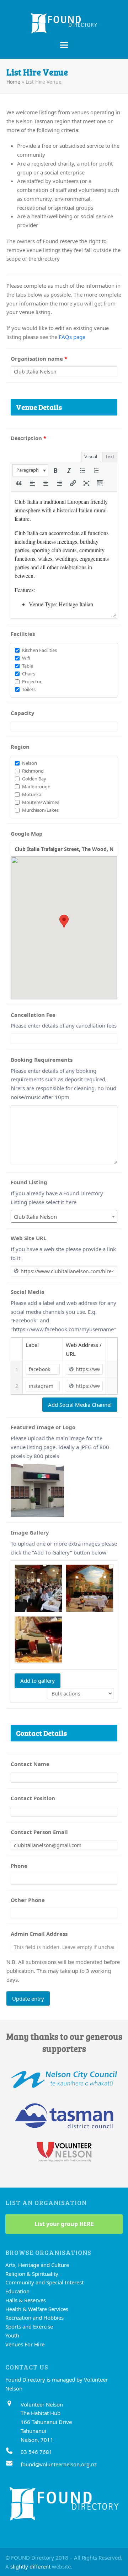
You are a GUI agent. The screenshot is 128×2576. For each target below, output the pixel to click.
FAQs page (72, 337)
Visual (91, 457)
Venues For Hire (25, 2344)
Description (28, 438)
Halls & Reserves (26, 2300)
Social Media (28, 1292)
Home (13, 82)
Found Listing (29, 1182)
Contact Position (33, 1798)
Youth (12, 2335)
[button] (64, 45)
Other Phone (28, 1900)
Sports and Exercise (29, 2326)
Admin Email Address (39, 1934)
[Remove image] (57, 1470)
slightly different (30, 2566)
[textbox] (64, 1217)
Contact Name (30, 1764)
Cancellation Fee (33, 1015)
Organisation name (39, 359)
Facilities (23, 634)
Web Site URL (28, 1238)
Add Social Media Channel (80, 1405)
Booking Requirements (42, 1060)
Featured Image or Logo (43, 1427)
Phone (19, 1866)
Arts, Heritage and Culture (37, 2265)
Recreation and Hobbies (34, 2318)
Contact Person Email (39, 1832)
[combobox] (64, 1216)
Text (110, 457)
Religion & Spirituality (32, 2274)
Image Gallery (30, 1532)
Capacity (23, 713)
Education (17, 2291)
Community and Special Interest (44, 2282)
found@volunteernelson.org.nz (59, 2464)
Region (20, 747)
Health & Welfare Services (37, 2309)
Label (32, 1345)
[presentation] (30, 470)
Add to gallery (38, 1681)
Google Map (27, 834)
